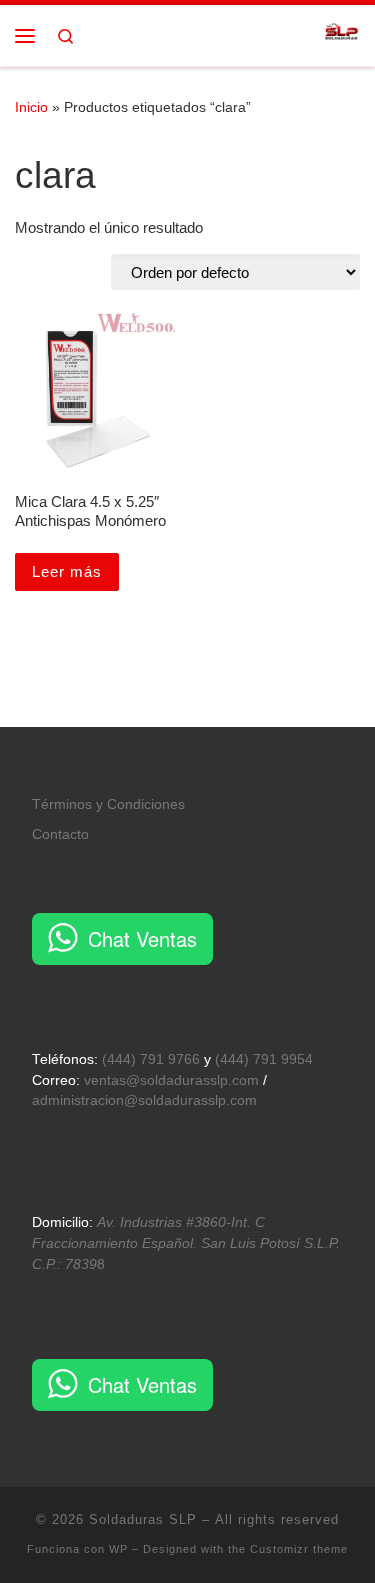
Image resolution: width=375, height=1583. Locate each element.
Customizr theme (299, 1549)
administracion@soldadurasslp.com (144, 1100)
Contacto (60, 834)
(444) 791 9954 (264, 1059)
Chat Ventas (142, 938)
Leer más (67, 571)
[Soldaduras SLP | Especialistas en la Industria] (342, 33)
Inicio (31, 107)
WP (118, 1549)
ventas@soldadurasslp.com (171, 1080)
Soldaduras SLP (143, 1519)
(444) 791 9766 (151, 1059)
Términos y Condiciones (108, 804)
